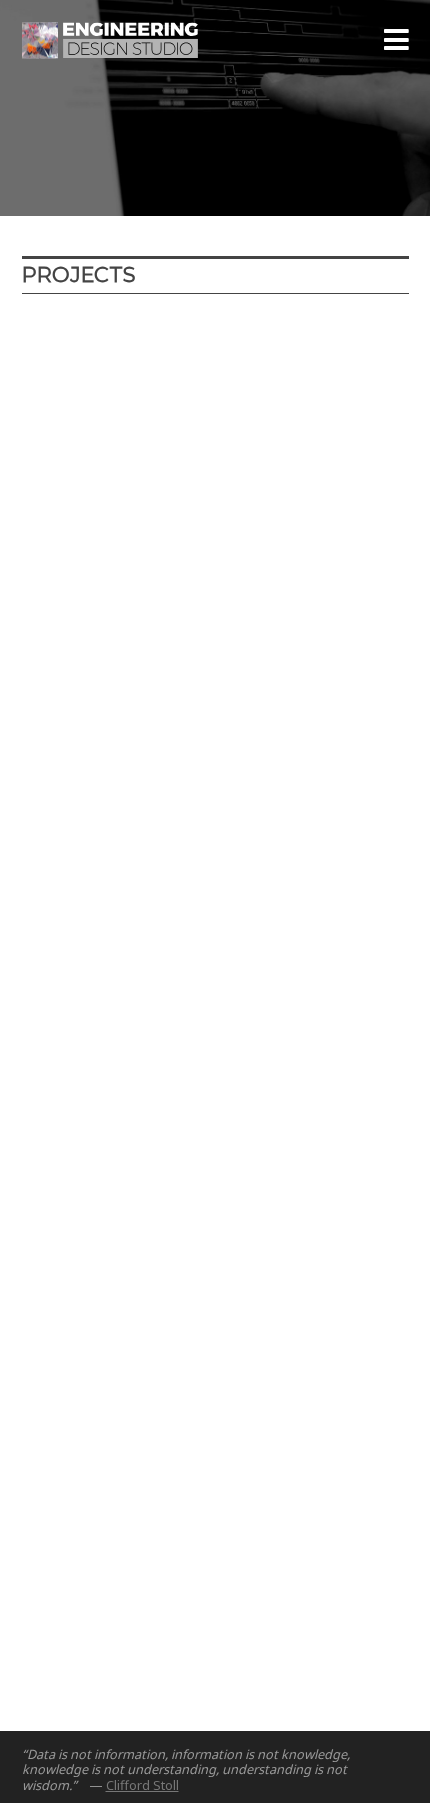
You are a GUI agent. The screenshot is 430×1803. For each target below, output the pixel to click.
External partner (78, 372)
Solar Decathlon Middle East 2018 (182, 828)
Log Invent (86, 1090)
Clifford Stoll (142, 1785)
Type (252, 333)
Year (109, 333)
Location (179, 333)
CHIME (69, 549)
